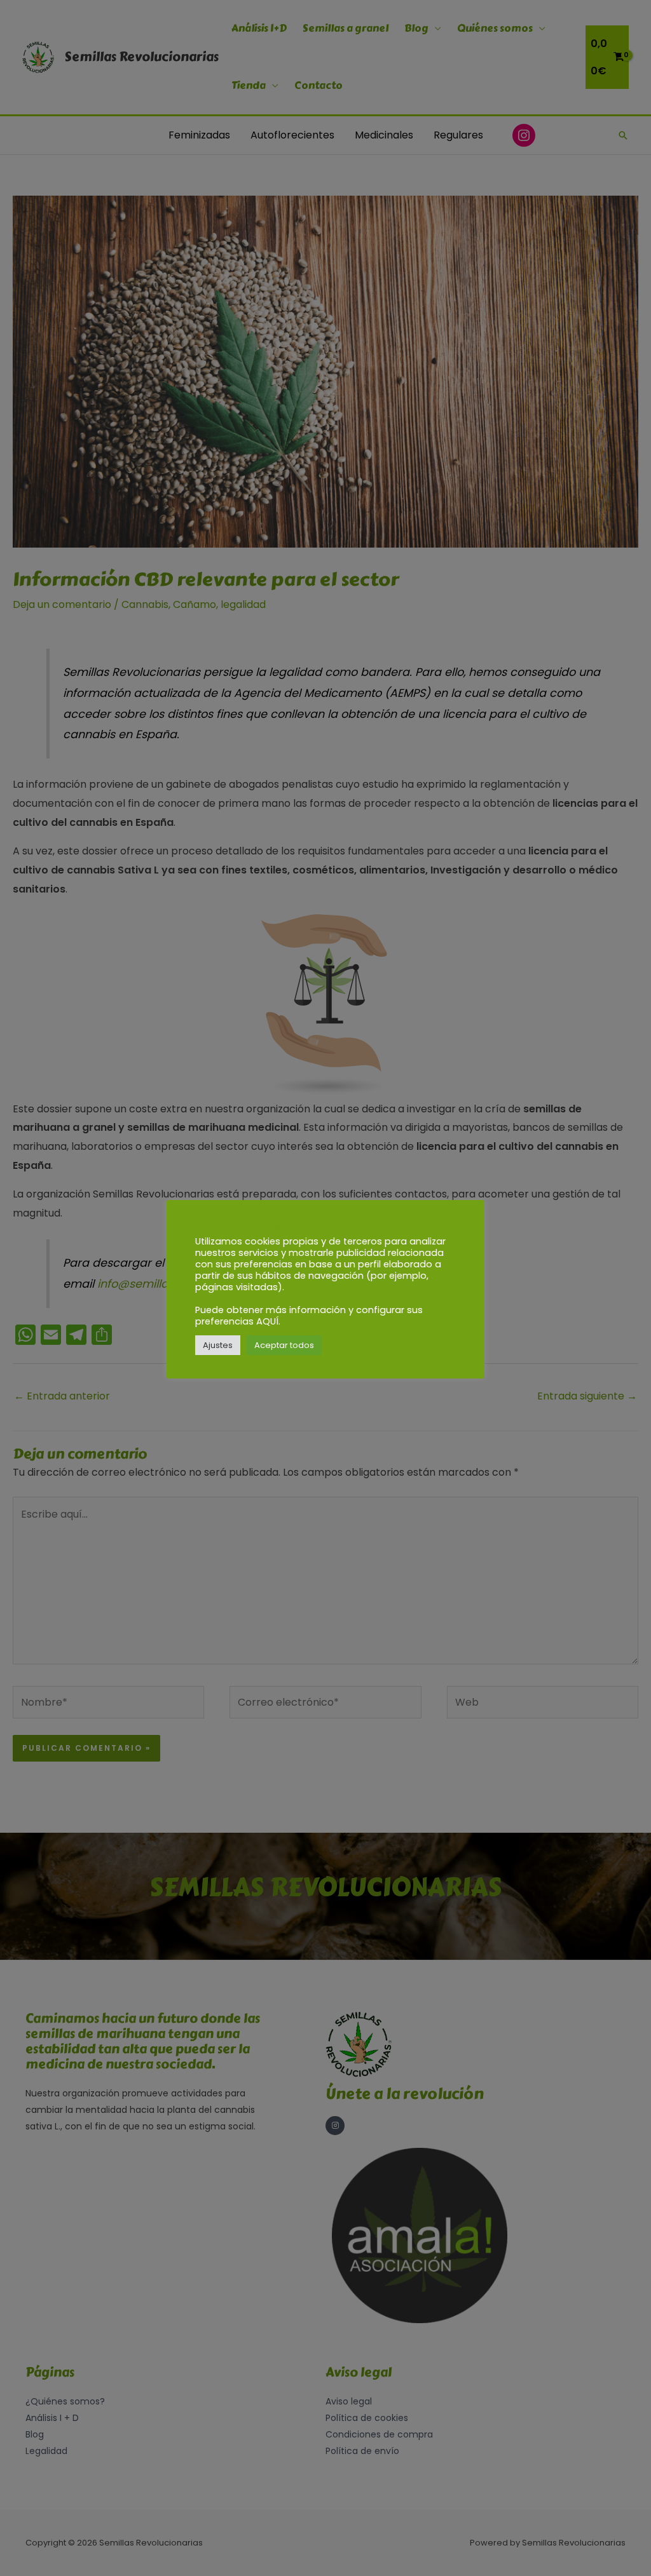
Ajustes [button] (218, 1345)
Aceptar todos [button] (284, 1345)
